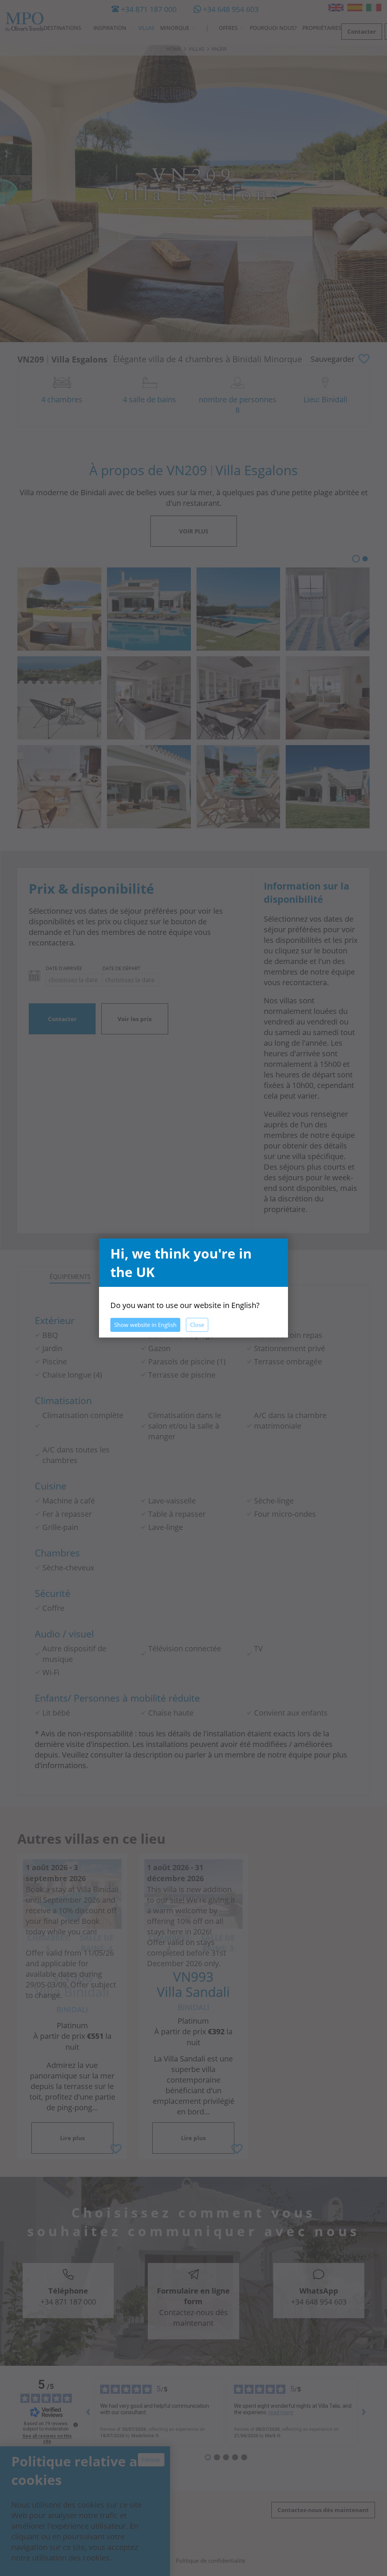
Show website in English (145, 1325)
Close (197, 1325)
